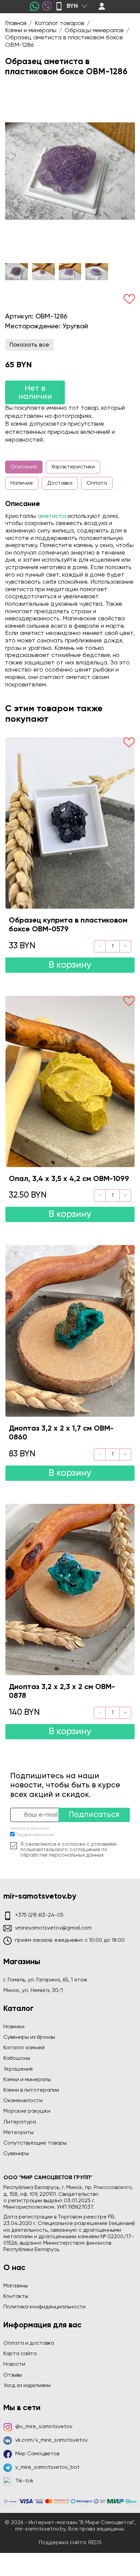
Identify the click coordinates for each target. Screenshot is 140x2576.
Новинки (14, 2027)
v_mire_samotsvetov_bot (47, 2467)
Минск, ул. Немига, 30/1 (33, 1991)
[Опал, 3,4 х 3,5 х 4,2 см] (70, 1081)
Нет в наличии (35, 392)
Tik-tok (24, 2481)
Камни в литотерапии (31, 2090)
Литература (20, 2122)
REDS (95, 2543)
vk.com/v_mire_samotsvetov (51, 2440)
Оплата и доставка (29, 2343)
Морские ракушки (27, 2111)
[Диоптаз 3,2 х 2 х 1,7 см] (70, 1331)
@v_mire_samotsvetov (44, 2427)
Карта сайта (20, 2354)
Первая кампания (35, 1835)
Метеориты (19, 2133)
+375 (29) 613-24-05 (39, 1915)
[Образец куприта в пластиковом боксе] (70, 823)
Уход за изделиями (27, 2386)
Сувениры (16, 2154)
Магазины (16, 2286)
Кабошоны (17, 2058)
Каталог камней (24, 2048)
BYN (72, 6)
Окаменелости (23, 2101)
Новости (14, 2364)
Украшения (18, 2069)
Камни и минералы (27, 2080)
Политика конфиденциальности (45, 2307)
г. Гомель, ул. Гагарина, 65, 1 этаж (45, 1980)
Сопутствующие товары (35, 2143)
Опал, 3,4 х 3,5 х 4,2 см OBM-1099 (69, 1179)
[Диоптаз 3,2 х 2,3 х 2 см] (70, 1590)
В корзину (70, 965)
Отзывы (13, 2375)
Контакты (16, 2297)
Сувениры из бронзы (29, 2037)
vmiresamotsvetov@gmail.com (53, 1928)
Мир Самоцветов (37, 2454)
